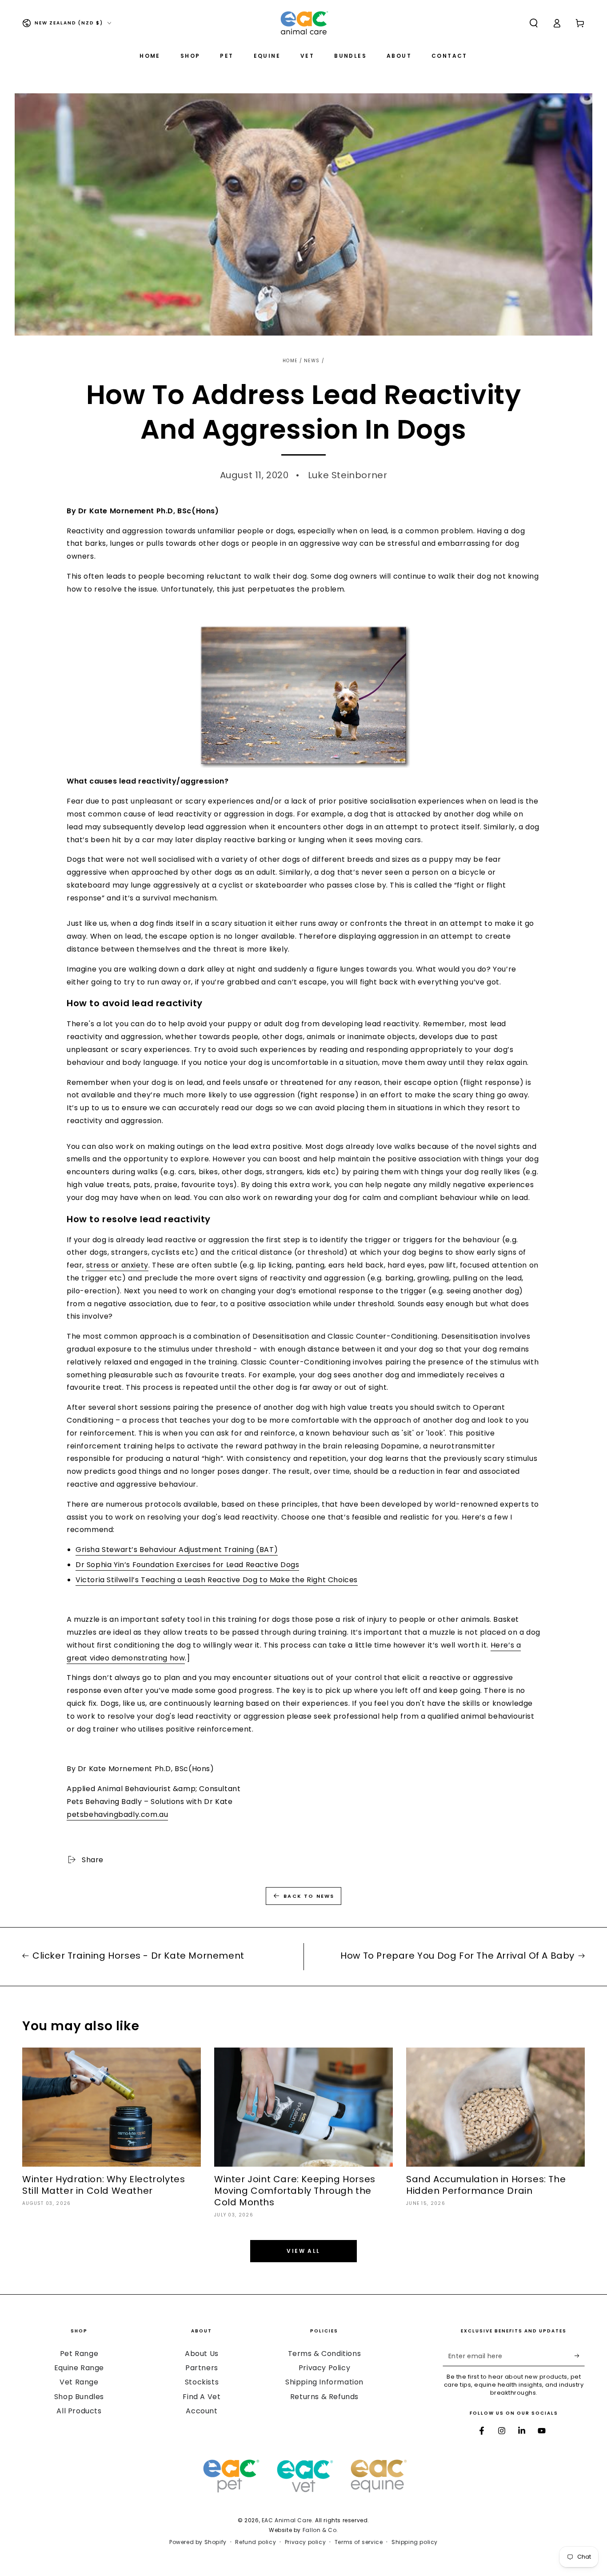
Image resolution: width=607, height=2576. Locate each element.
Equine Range (79, 2368)
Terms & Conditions (325, 2354)
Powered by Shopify (198, 2542)
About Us (202, 2354)
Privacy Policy (324, 2368)
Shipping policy (415, 2542)
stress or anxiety (117, 1265)
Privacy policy (305, 2542)
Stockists (202, 2382)
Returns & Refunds (324, 2397)
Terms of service (359, 2542)
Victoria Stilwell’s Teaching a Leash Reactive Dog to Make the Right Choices (217, 1580)
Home (290, 361)
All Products (79, 2411)
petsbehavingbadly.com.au (117, 1814)
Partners (202, 2368)
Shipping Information (324, 2382)
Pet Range (79, 2354)
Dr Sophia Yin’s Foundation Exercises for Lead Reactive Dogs (187, 1565)
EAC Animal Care (287, 2520)
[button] (534, 23)
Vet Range (79, 2382)
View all (303, 2251)
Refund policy (256, 2542)
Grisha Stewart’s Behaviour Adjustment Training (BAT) (177, 1550)
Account (202, 2411)
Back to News (309, 1896)
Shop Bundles (79, 2397)
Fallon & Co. (320, 2530)
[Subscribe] (580, 2356)
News (312, 361)
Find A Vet (202, 2397)
